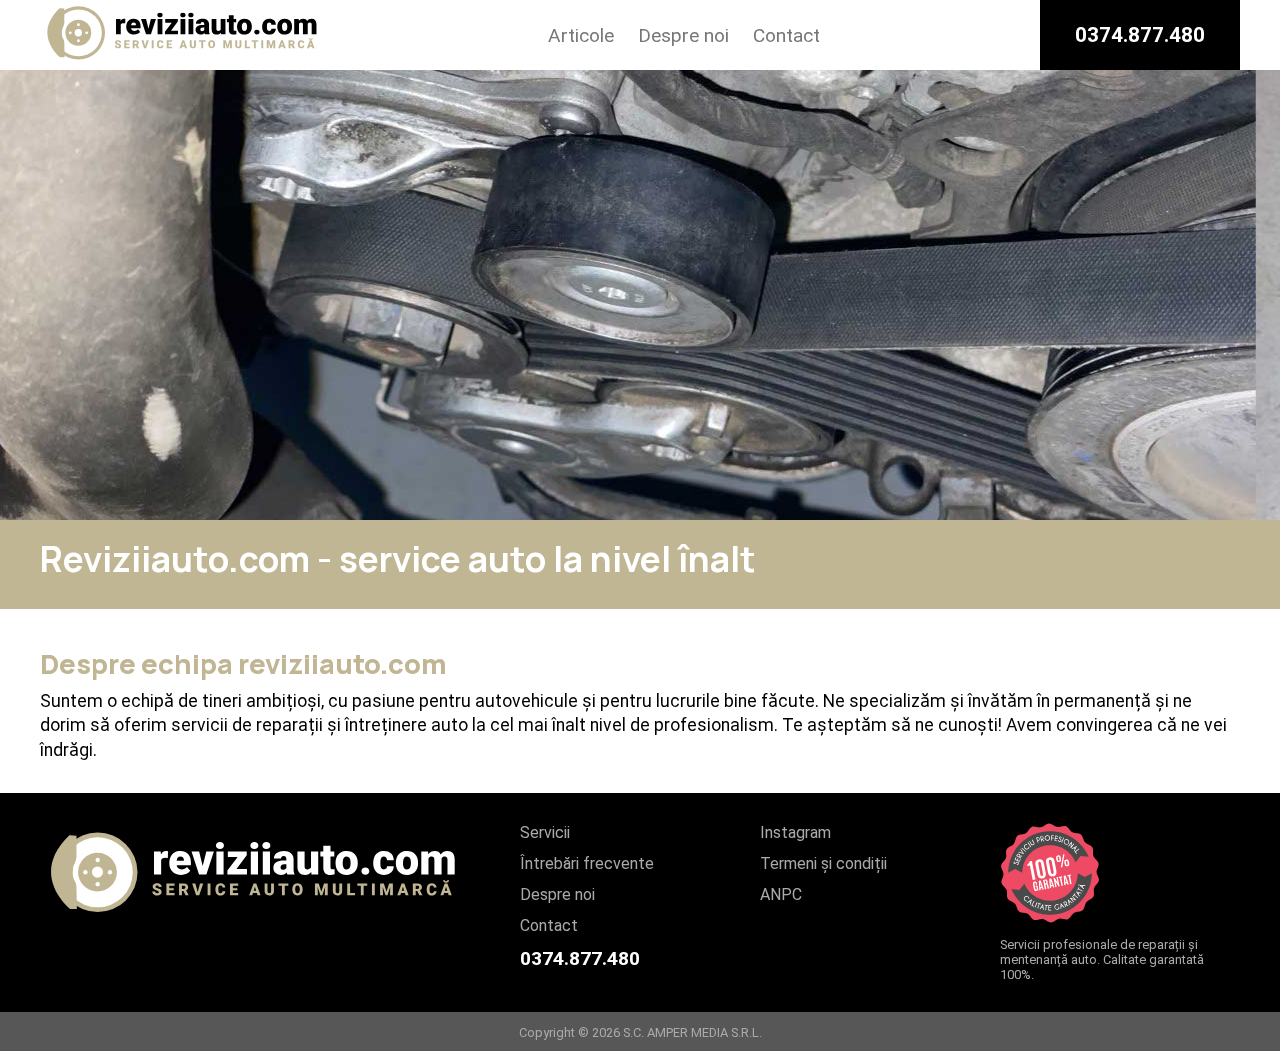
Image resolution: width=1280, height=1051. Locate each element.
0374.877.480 (1140, 35)
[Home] (184, 60)
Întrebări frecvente (587, 863)
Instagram (795, 832)
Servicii (545, 832)
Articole (581, 35)
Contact (786, 35)
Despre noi (683, 35)
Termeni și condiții (823, 863)
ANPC (781, 894)
